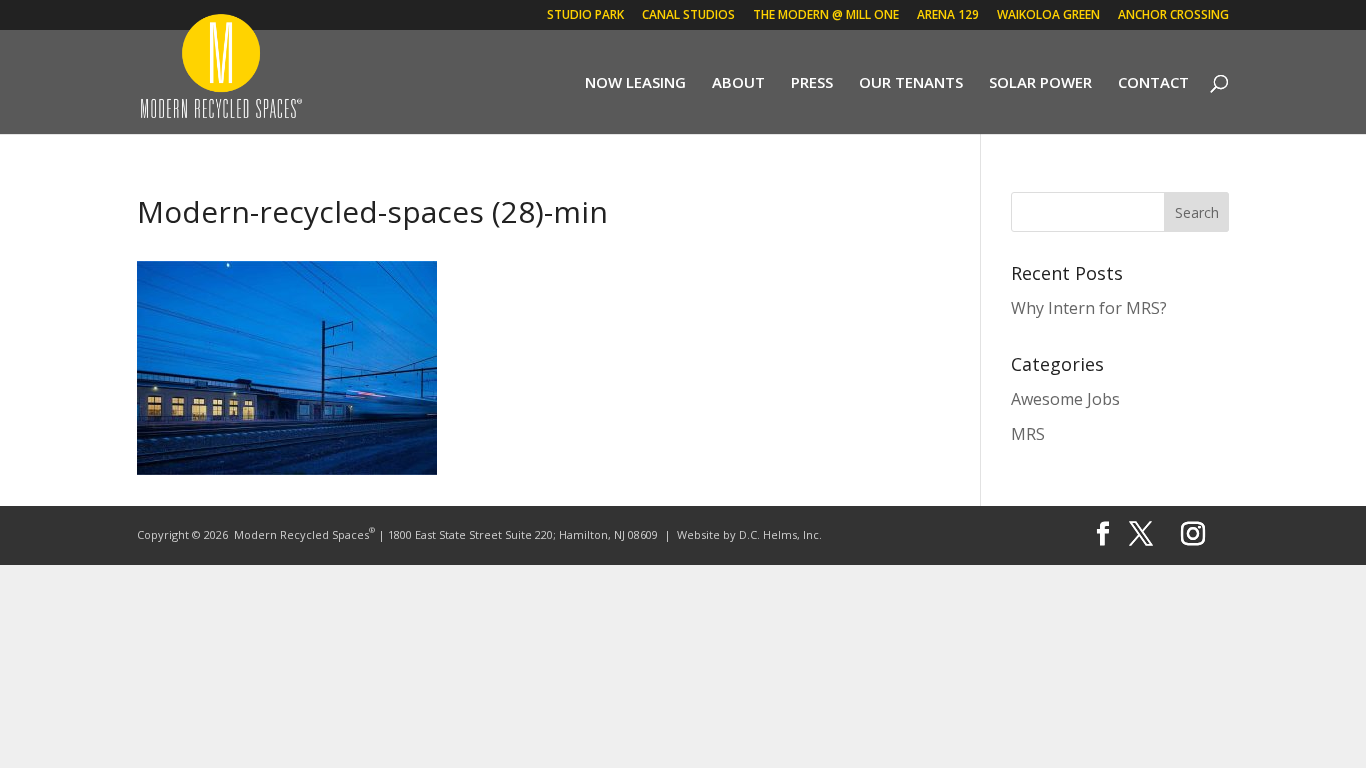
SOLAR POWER (1040, 83)
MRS (1028, 434)
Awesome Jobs (1065, 399)
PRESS (812, 83)
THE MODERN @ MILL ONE (826, 16)
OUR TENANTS (911, 83)
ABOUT (738, 83)
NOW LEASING (635, 83)
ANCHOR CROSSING (1173, 16)
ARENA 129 (948, 16)
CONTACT (1153, 83)
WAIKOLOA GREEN (1048, 16)
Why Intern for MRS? (1089, 308)
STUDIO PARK (585, 16)
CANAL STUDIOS (688, 16)
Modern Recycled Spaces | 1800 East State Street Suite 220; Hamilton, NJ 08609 (446, 534)
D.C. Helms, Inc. (780, 534)
